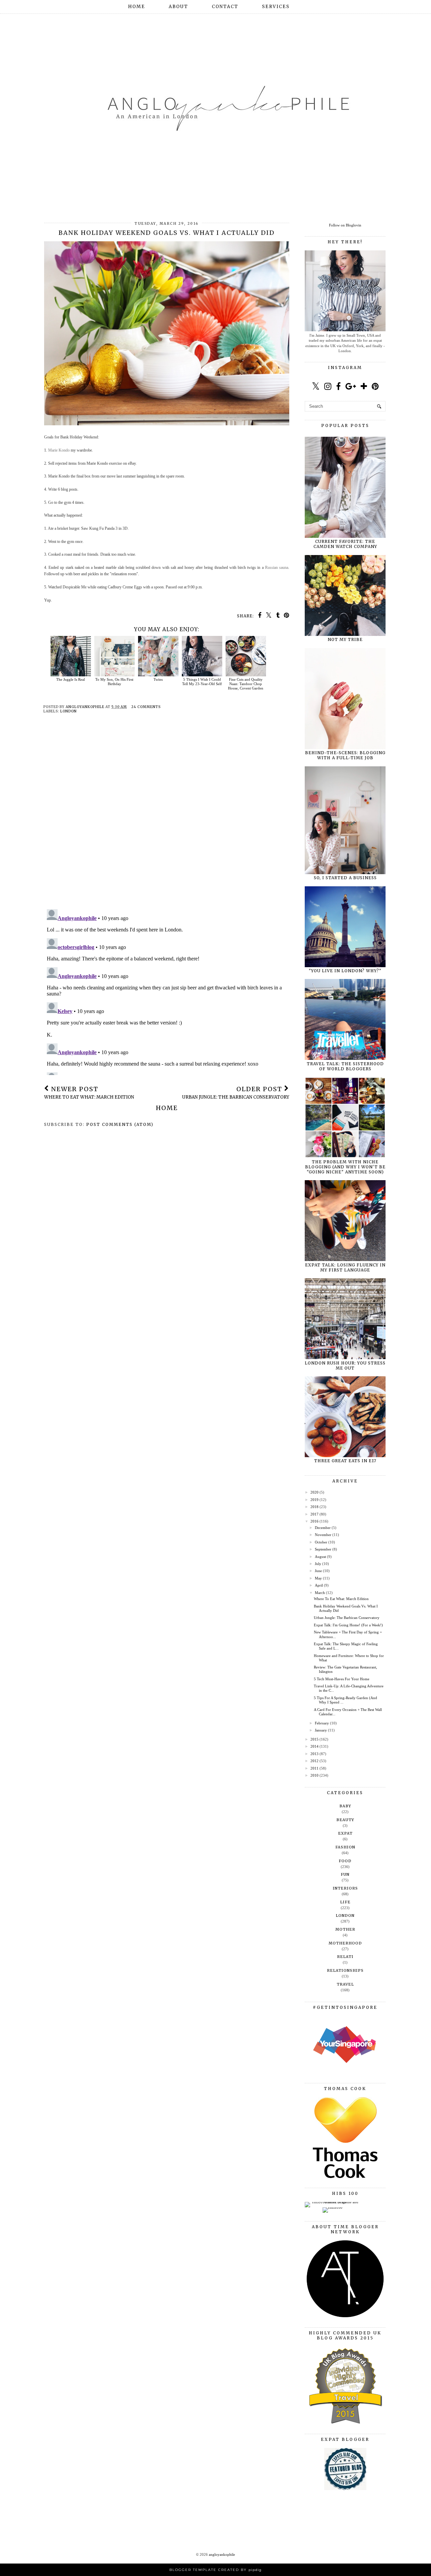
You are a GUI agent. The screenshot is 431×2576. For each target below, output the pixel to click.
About (178, 7)
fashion (345, 1847)
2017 (314, 1514)
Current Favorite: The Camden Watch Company (345, 544)
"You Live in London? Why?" (345, 971)
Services (276, 7)
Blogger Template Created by (215, 2570)
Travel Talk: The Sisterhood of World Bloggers (345, 1066)
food (345, 1861)
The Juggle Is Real (71, 679)
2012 (314, 1761)
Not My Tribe (345, 639)
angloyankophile (222, 2554)
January (321, 1730)
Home (137, 7)
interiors (345, 1888)
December (323, 1528)
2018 (314, 1507)
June (318, 1571)
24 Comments (146, 707)
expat (345, 1833)
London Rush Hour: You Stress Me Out (345, 1366)
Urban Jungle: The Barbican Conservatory (347, 1618)
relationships (345, 1970)
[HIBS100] (333, 2207)
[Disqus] (167, 817)
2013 (314, 1754)
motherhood (345, 1943)
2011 (314, 1768)
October (321, 1542)
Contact (225, 7)
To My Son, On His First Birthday (114, 682)
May (318, 1578)
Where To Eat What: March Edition (341, 1599)
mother (345, 1929)
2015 (314, 1739)
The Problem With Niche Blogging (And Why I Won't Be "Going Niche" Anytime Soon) (345, 1167)
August (320, 1557)
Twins (158, 679)
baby (345, 1806)
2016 (314, 1521)
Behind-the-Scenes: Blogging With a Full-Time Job (345, 755)
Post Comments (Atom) (120, 1124)
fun (345, 1874)
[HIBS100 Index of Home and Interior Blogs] (333, 2202)
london (69, 711)
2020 (314, 1492)
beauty (345, 1820)
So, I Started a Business (345, 878)
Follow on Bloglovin (345, 225)
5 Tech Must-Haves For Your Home (342, 1679)
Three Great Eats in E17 (345, 1461)
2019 (314, 1500)
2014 (314, 1746)
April (319, 1585)
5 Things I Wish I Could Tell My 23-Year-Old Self (202, 682)
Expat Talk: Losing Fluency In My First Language (345, 1267)
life (345, 1902)
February (322, 1723)
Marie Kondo (59, 450)
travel (345, 1984)
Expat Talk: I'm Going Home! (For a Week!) (348, 1625)
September (323, 1549)
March (320, 1593)
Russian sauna (277, 568)
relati (345, 1957)
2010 (314, 1775)
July (318, 1564)
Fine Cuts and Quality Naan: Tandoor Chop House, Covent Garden (246, 684)
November (323, 1535)
